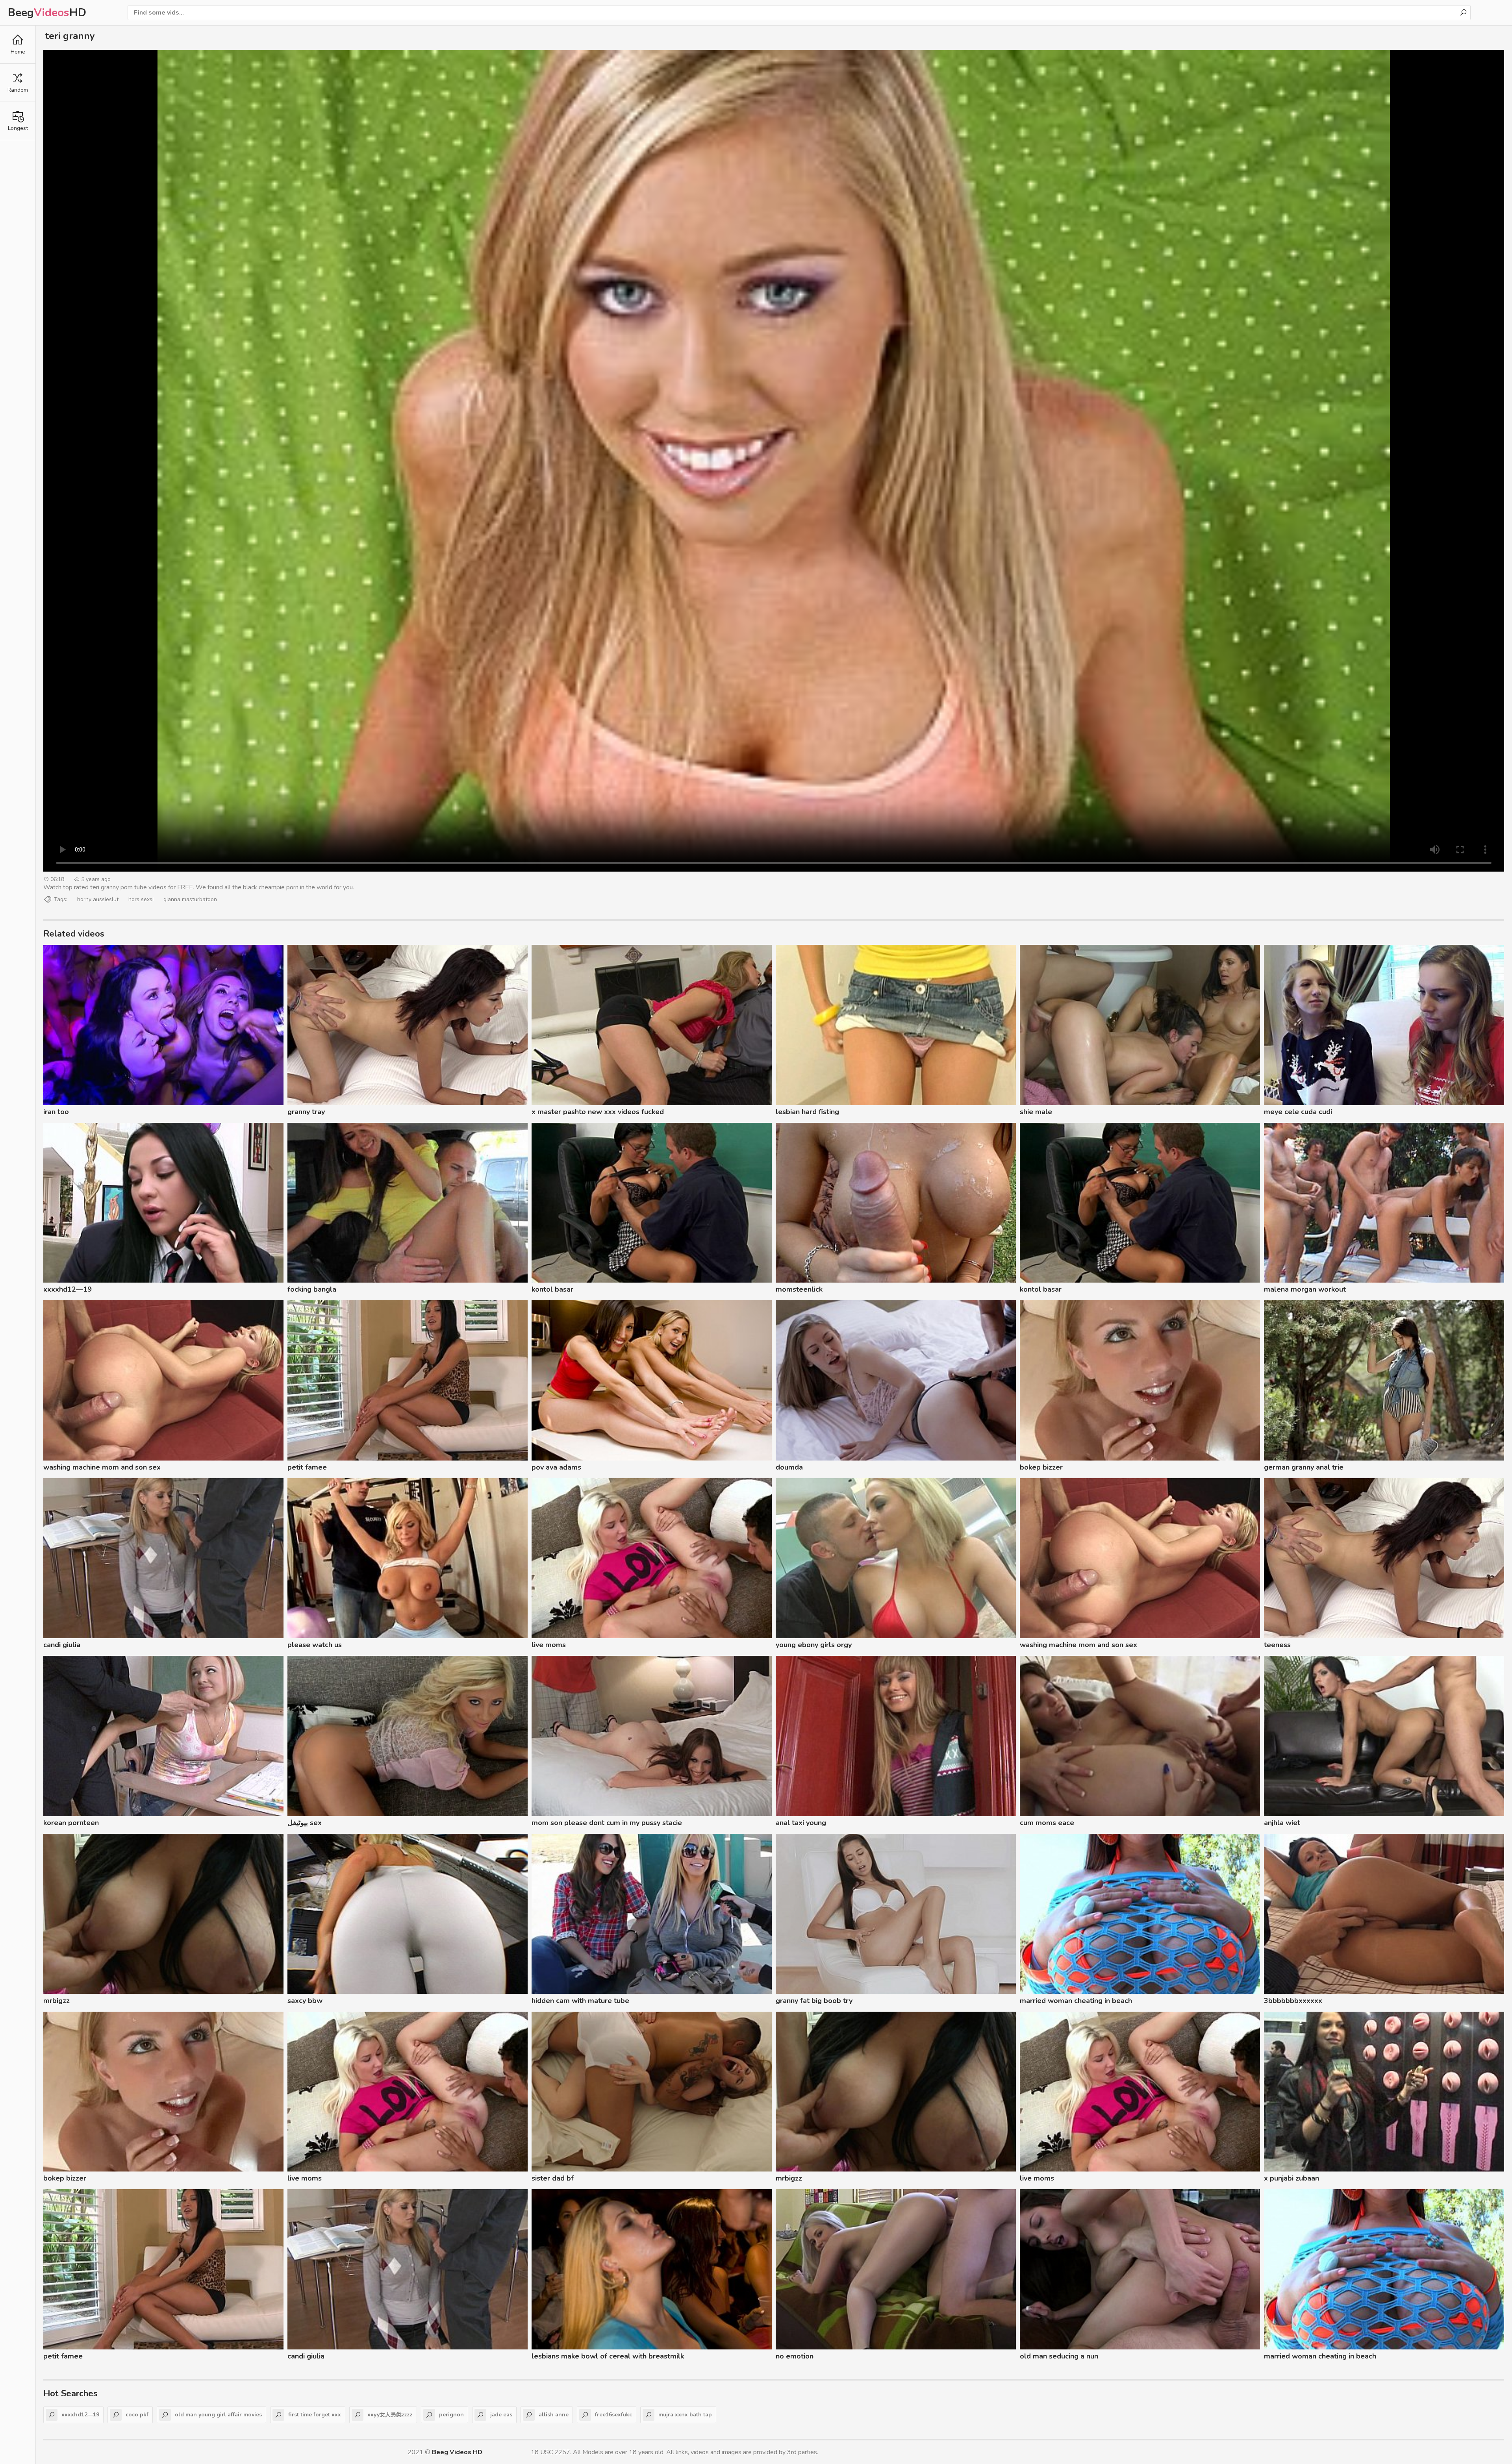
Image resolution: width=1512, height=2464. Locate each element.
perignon (451, 2415)
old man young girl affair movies (218, 2415)
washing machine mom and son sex (102, 1467)
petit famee (307, 1467)
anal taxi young (801, 1823)
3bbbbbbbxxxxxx (1293, 2001)
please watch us (315, 1645)
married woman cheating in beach (1076, 2001)
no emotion (795, 2356)
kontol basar (552, 1289)
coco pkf (137, 2415)
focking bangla (312, 1289)
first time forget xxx (315, 2415)
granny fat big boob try (814, 2001)
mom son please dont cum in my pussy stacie (607, 1823)
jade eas (501, 2415)
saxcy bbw (305, 2001)
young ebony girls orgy (814, 1645)
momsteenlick (799, 1289)
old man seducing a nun (1059, 2356)
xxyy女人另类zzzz (390, 2415)
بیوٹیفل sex (305, 1823)
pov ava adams (556, 1467)
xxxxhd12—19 (68, 1289)
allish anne (554, 2415)
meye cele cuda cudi (1298, 1112)
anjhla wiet (1282, 1823)
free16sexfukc (613, 2415)
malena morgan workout (1305, 1289)
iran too (56, 1112)
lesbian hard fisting (807, 1112)
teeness (1277, 1645)
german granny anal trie (1304, 1467)
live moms (549, 1645)
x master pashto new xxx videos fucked (598, 1112)
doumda (789, 1467)
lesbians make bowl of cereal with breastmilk (608, 2356)
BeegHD (47, 13)
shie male (1036, 1112)
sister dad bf (553, 2178)
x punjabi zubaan (1291, 2178)
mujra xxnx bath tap (685, 2415)
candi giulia (62, 1645)
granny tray (306, 1112)
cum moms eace (1047, 1823)
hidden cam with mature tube (580, 2001)
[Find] (1463, 13)
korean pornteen (71, 1823)
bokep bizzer (1041, 1467)
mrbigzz (57, 2001)
